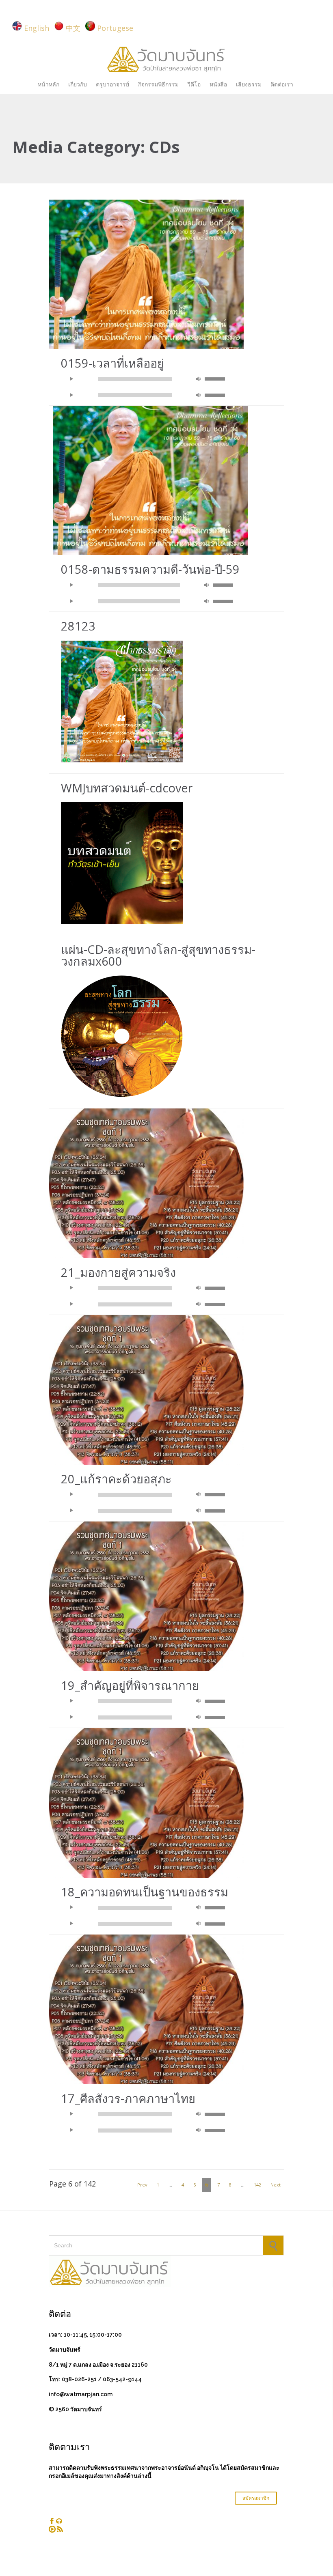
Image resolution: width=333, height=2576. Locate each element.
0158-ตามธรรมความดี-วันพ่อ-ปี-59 (150, 569)
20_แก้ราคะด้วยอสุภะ (116, 1479)
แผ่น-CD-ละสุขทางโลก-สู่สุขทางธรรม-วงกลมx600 (158, 955)
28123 (78, 626)
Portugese (115, 28)
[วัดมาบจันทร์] (166, 58)
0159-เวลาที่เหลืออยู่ (112, 363)
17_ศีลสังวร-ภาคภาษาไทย (128, 2098)
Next (276, 2185)
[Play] (71, 379)
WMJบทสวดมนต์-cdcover (127, 788)
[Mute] (198, 379)
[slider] (216, 378)
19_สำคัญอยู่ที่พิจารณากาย (130, 1685)
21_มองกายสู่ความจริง (118, 1272)
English (37, 28)
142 (257, 2185)
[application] (146, 379)
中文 (73, 28)
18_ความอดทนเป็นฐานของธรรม (145, 1892)
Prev (142, 2185)
